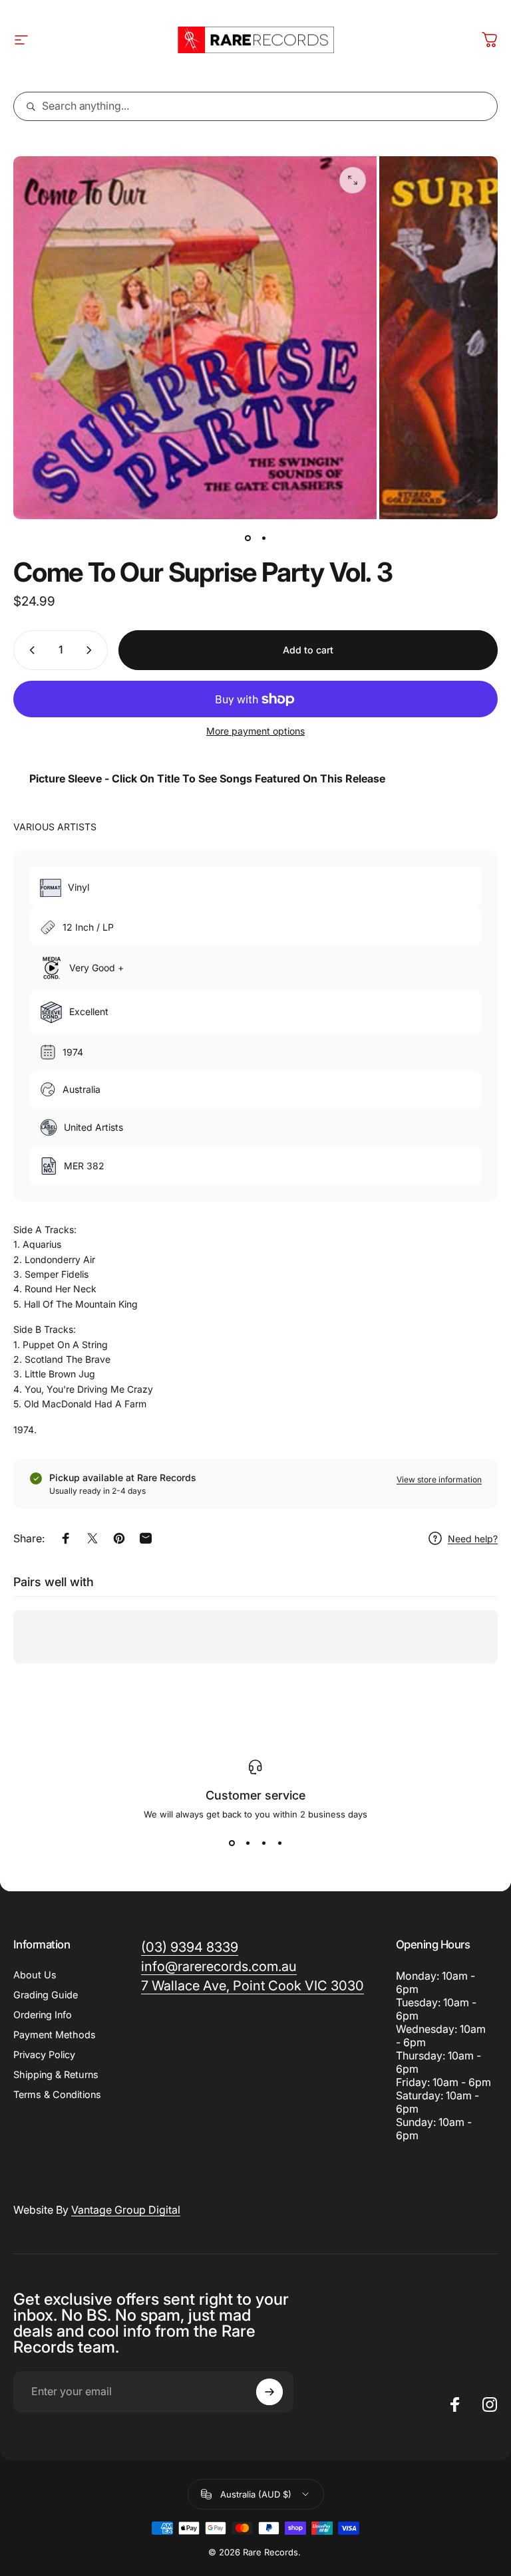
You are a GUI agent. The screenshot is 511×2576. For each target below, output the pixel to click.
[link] (253, 1986)
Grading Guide (46, 1995)
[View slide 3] (263, 1843)
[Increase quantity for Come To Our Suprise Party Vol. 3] (92, 650)
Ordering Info (43, 2015)
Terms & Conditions (57, 2094)
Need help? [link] (473, 1539)
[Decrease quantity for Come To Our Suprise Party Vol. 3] (29, 650)
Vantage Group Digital (126, 2210)
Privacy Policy (44, 2054)
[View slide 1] (232, 1843)
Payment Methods (55, 2035)
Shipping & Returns (56, 2074)
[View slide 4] (279, 1843)
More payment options (255, 731)
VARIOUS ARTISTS (55, 827)
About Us (35, 1975)
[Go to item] (248, 538)
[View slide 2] (248, 1843)
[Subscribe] (269, 2392)
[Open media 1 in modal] (353, 180)
